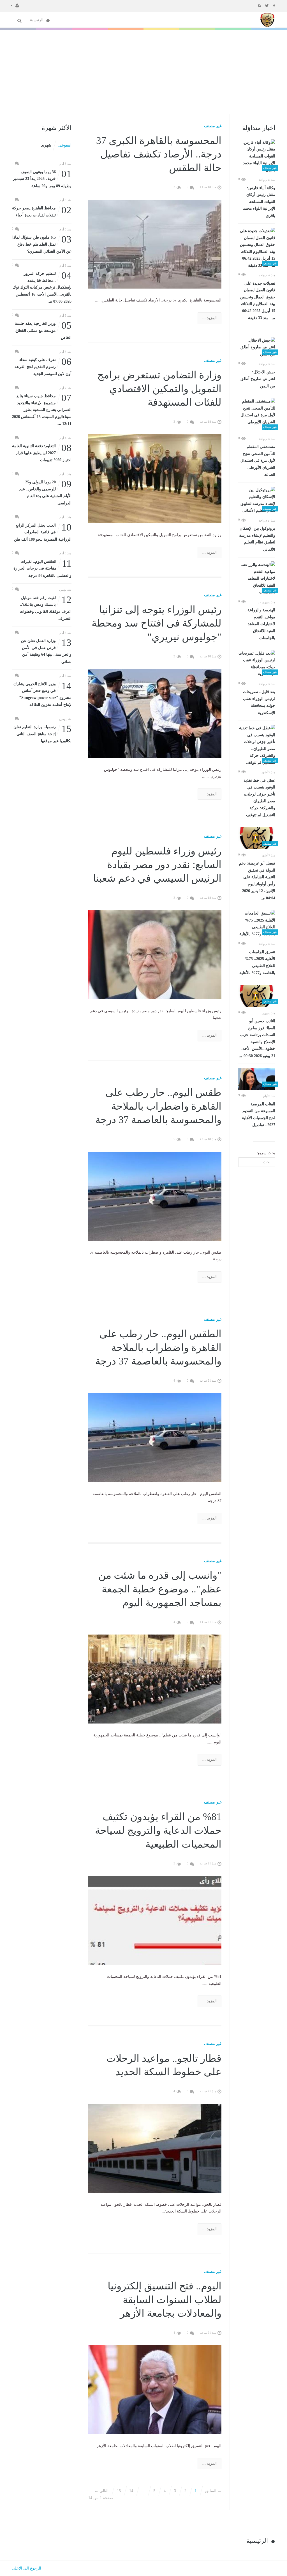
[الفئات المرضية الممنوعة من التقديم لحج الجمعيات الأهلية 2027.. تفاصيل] (257, 1079)
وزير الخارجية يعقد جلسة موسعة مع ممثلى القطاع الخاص (43, 330)
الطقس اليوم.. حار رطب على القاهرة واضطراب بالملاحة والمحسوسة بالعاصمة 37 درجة (158, 1348)
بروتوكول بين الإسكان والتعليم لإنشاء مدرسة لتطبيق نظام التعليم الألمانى (257, 539)
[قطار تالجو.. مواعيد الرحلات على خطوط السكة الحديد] (155, 2148)
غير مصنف (213, 126)
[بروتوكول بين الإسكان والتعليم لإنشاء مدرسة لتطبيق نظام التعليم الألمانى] (257, 500)
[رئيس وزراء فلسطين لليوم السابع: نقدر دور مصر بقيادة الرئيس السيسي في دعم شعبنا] (155, 955)
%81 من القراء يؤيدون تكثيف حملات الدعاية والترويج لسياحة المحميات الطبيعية (158, 1830)
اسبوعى (65, 145)
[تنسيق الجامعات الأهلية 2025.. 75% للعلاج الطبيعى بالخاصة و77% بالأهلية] (257, 924)
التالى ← (101, 2491)
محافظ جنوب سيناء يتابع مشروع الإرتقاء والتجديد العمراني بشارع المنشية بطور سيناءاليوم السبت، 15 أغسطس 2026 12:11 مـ (42, 409)
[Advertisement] (143, 72)
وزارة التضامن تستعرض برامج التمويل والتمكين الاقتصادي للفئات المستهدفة (159, 389)
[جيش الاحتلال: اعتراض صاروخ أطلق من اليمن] (257, 348)
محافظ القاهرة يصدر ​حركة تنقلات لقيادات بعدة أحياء (42, 211)
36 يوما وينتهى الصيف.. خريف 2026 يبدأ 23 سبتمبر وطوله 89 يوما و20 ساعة (42, 178)
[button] (15, 5)
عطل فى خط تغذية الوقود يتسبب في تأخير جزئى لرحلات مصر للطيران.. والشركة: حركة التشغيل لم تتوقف (259, 798)
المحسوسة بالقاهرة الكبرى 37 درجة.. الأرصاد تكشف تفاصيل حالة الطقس (159, 154)
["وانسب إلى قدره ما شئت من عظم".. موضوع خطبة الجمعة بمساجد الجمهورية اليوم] (155, 1679)
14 (131, 2491)
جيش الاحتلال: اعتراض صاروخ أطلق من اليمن (258, 379)
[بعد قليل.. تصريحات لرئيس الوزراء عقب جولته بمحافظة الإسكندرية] (257, 664)
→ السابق (213, 2491)
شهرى (46, 145)
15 (119, 2491)
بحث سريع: (266, 1153)
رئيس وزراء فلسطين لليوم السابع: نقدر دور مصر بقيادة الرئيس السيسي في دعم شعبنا (157, 865)
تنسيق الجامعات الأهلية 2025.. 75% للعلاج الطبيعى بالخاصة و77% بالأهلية (257, 963)
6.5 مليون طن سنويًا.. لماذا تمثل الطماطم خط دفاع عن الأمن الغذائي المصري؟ (42, 244)
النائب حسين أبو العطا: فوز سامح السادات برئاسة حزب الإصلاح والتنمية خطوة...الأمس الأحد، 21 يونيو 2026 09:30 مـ (257, 1038)
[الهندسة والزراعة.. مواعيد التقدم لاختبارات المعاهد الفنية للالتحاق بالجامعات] (257, 579)
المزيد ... (210, 318)
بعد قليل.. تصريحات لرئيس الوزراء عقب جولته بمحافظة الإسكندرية (259, 702)
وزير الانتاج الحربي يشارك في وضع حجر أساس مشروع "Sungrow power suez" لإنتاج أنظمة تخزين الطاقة (42, 694)
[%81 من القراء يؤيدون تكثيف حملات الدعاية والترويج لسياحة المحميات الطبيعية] (155, 1920)
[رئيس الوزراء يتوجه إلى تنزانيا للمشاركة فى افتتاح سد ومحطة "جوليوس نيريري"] (155, 713)
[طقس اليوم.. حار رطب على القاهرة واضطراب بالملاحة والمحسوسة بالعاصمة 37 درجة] (155, 1196)
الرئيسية (37, 20)
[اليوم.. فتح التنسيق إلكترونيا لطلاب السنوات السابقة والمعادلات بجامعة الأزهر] (155, 2389)
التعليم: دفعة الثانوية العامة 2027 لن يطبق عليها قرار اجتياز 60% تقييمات (42, 452)
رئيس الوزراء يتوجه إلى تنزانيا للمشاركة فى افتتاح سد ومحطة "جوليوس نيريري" (157, 623)
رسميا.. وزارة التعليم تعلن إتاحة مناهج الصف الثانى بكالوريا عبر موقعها (42, 733)
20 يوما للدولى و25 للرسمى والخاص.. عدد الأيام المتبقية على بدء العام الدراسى (45, 492)
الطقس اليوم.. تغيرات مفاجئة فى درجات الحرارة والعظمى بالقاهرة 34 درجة (42, 568)
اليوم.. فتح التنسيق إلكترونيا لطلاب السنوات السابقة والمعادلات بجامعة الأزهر (165, 2300)
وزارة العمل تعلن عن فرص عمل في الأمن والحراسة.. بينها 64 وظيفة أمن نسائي (46, 651)
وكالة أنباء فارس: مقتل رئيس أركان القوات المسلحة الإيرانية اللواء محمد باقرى (259, 202)
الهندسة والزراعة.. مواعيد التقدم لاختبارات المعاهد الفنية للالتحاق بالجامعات (260, 624)
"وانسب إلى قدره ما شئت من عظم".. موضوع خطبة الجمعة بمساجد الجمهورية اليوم (160, 1589)
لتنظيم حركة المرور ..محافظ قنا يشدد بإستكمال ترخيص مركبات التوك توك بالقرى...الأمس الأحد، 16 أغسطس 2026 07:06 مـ (42, 287)
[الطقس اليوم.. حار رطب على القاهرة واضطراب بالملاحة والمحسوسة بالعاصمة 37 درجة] (155, 1437)
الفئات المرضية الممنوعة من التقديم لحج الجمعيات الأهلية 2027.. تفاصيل (259, 1115)
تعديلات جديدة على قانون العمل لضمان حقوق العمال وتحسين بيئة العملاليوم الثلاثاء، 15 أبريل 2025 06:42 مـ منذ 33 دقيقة (258, 301)
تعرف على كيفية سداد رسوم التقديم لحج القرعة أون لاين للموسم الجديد (43, 366)
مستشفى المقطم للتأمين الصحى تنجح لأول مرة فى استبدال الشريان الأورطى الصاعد (258, 461)
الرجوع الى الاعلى (26, 2568)
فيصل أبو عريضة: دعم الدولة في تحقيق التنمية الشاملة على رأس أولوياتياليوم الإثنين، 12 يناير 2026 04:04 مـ (257, 881)
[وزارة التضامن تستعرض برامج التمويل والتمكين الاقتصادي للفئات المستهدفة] (155, 478)
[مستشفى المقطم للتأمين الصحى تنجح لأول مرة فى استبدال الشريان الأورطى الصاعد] (257, 415)
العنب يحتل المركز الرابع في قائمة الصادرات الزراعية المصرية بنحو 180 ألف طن (43, 532)
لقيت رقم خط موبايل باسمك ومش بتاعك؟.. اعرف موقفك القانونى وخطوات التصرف (46, 608)
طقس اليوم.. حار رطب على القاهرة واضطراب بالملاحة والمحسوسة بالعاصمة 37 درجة (158, 1106)
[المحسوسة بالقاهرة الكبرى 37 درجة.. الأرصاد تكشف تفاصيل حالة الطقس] (155, 244)
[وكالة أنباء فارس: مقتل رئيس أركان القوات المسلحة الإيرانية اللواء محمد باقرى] (257, 156)
